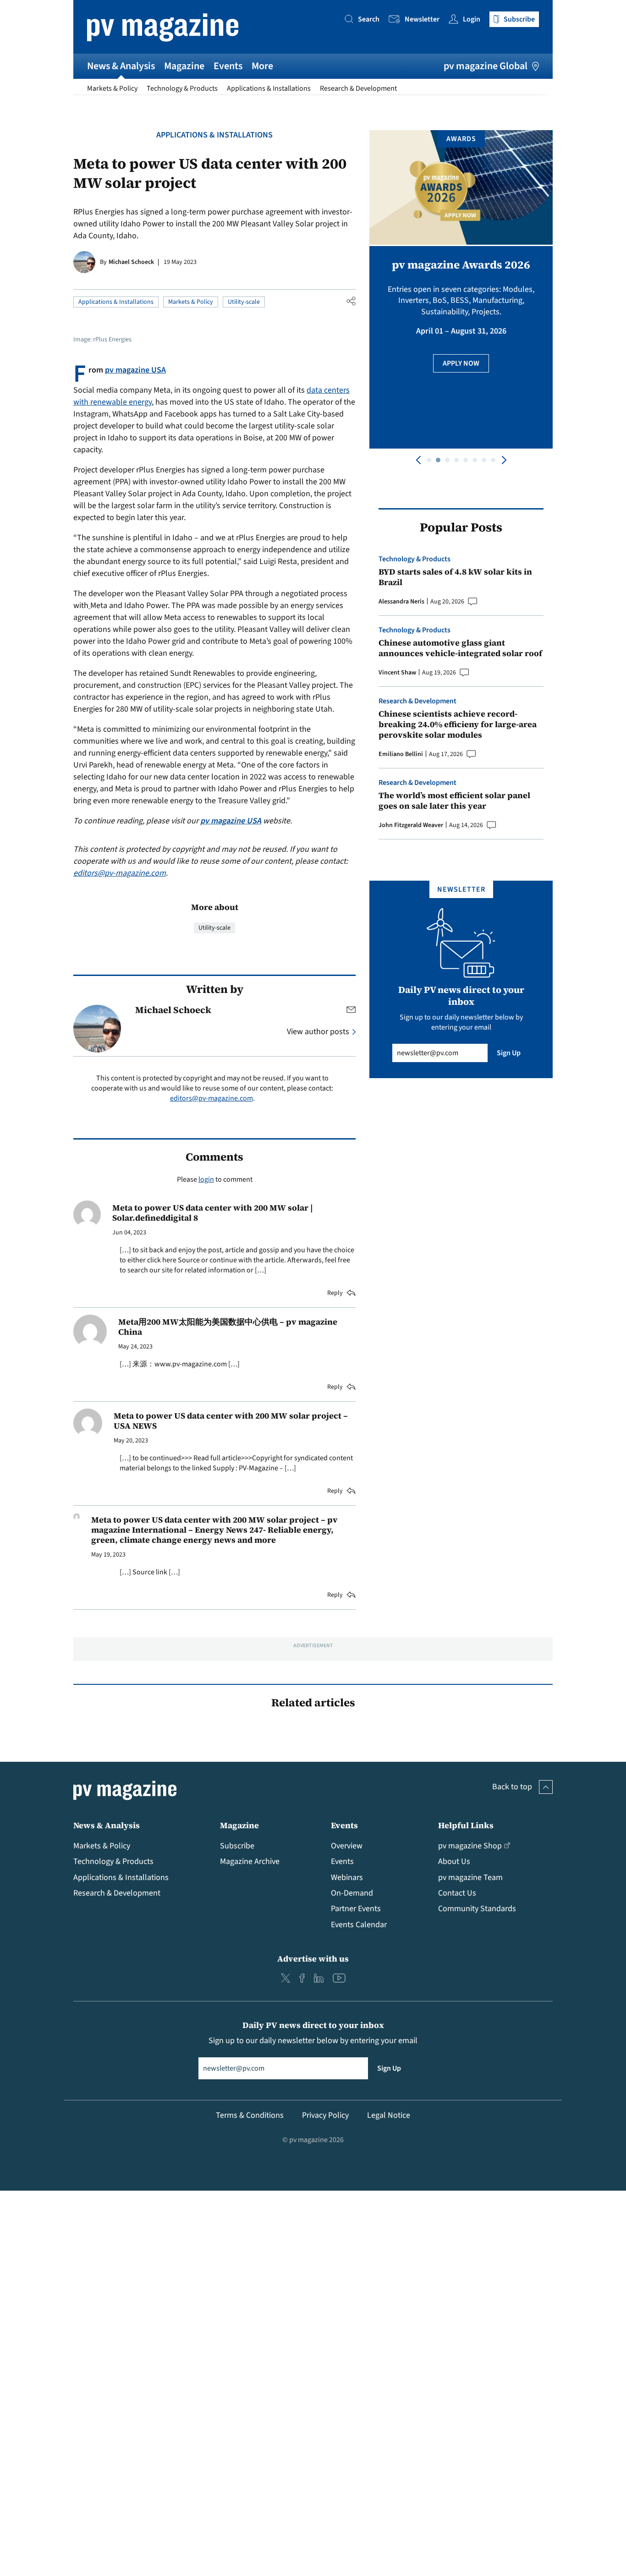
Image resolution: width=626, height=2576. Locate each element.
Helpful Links (466, 1825)
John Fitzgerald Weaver (411, 825)
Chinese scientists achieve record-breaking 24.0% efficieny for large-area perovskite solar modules (458, 724)
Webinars (347, 1877)
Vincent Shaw (397, 673)
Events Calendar (359, 1925)
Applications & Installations (269, 88)
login (206, 1179)
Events (228, 66)
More (262, 66)
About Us (454, 1861)
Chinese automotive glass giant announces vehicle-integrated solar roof (460, 648)
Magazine (184, 66)
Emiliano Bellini (401, 754)
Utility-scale (244, 302)
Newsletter (422, 19)
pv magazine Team (470, 1877)
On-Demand (352, 1893)
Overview (347, 1846)
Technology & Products (182, 88)
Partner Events (356, 1909)
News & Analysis (121, 66)
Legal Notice (389, 2115)
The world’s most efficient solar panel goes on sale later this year (454, 801)
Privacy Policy (325, 2115)
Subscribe (237, 1846)
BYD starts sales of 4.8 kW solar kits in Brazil (455, 577)
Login (472, 19)
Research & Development (358, 88)
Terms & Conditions (250, 2115)
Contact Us (457, 1893)
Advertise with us (313, 1959)
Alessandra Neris (401, 602)
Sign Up (509, 1053)
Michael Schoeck (131, 262)
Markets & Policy (112, 88)
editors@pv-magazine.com (120, 873)
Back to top (512, 1787)
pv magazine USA (135, 370)
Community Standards (477, 1909)
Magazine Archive (250, 1861)
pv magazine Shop (470, 1846)
